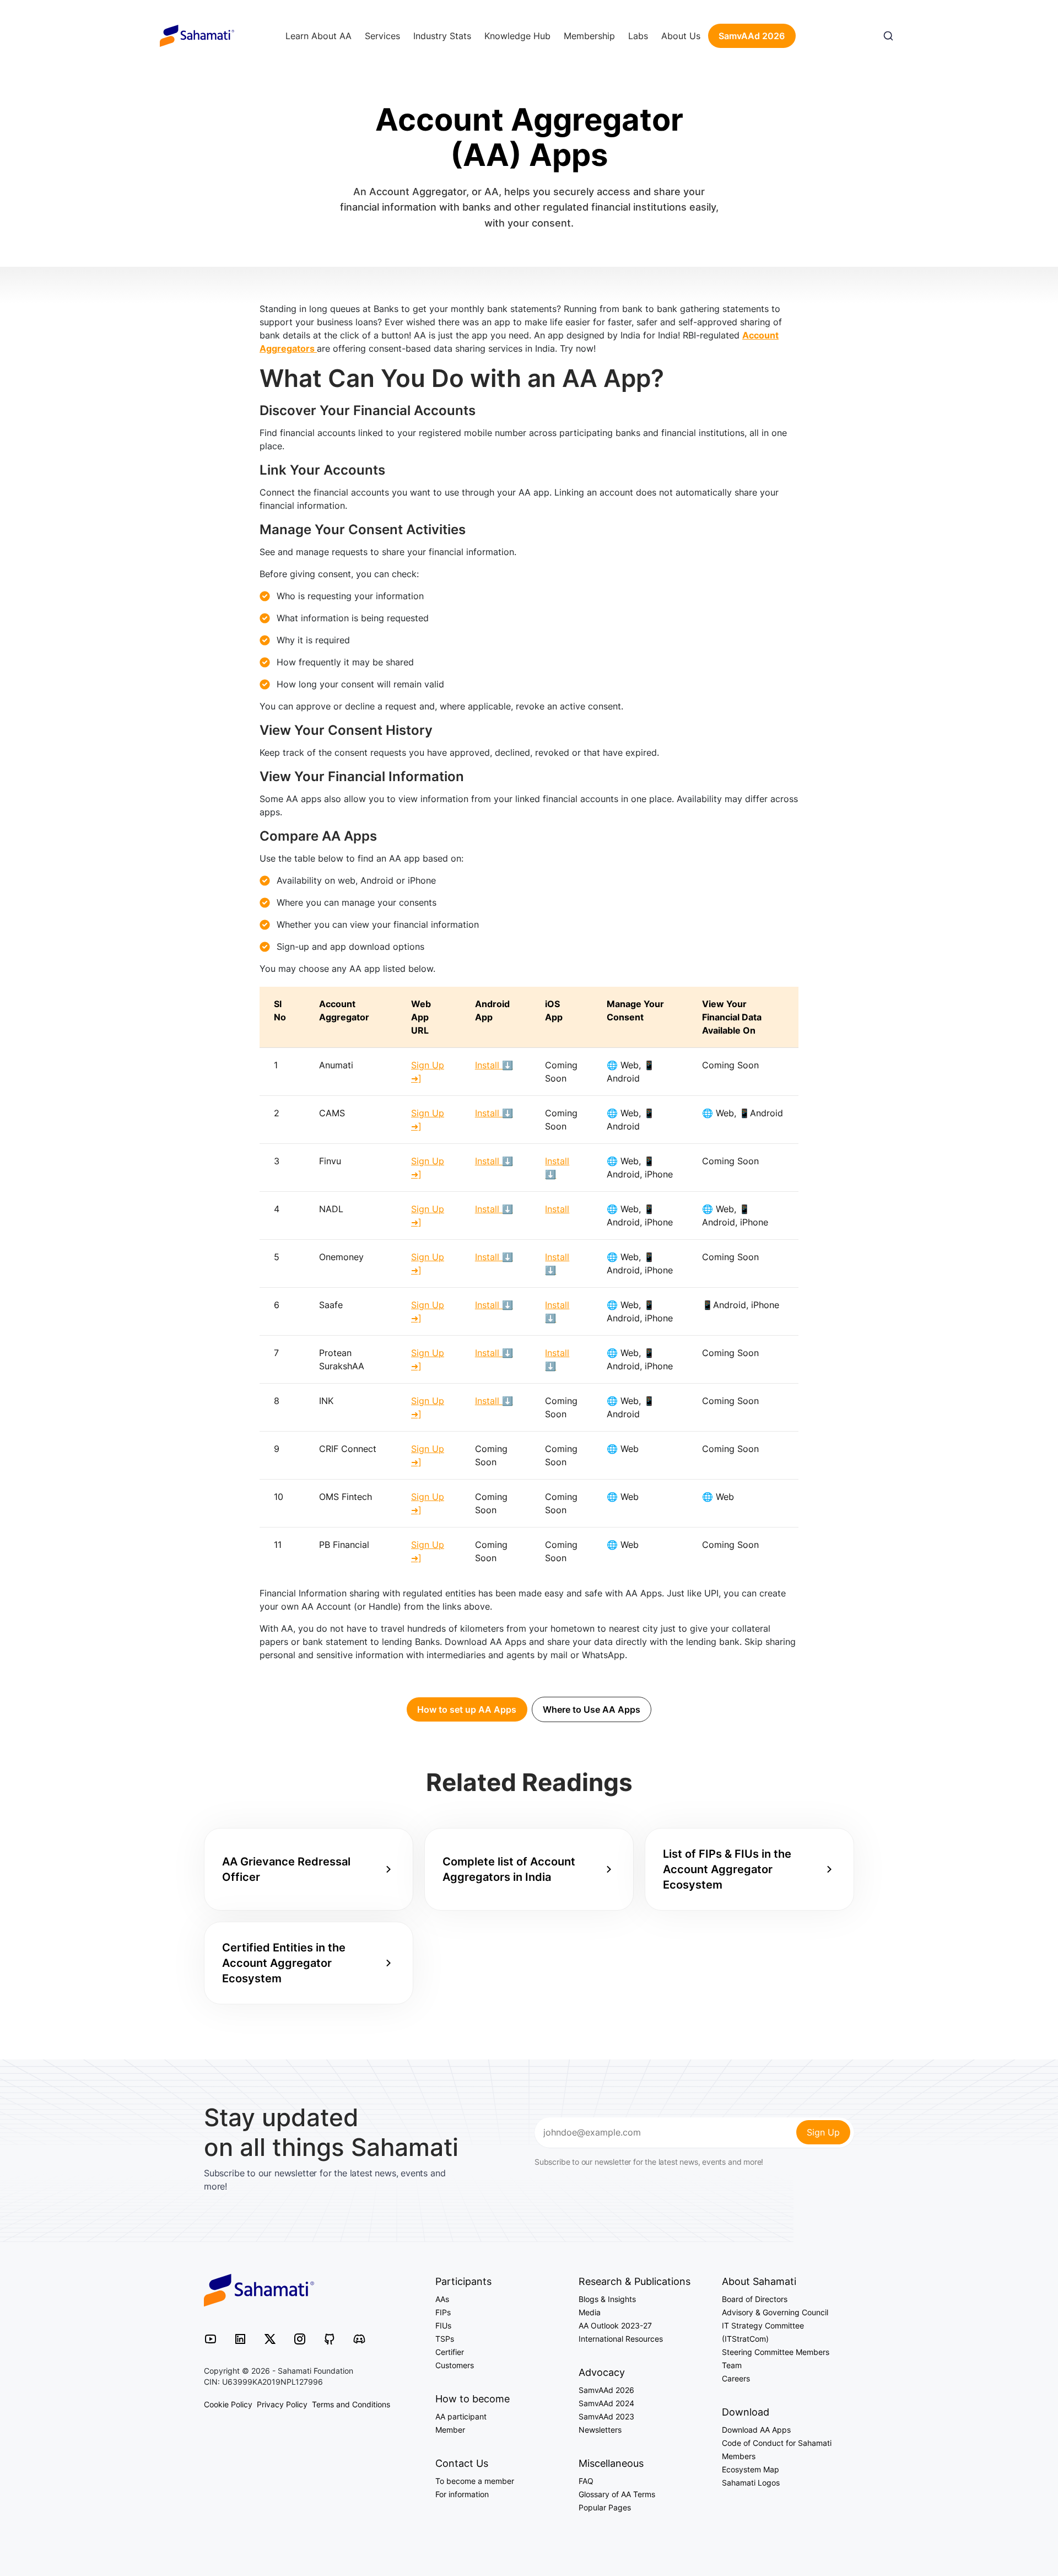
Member (450, 2430)
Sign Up (823, 2132)
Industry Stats (442, 36)
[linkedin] (240, 2338)
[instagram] (300, 2338)
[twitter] (270, 2338)
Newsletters (600, 2430)
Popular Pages (605, 2507)
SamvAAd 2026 (752, 36)
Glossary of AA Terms (617, 2494)
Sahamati (197, 36)
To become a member (475, 2481)
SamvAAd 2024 (606, 2403)
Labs (638, 36)
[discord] (359, 2338)
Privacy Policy (282, 2404)
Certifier (450, 2352)
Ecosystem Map (751, 2469)
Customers (455, 2365)
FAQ (586, 2481)
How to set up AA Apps (467, 1709)
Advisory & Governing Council (775, 2312)
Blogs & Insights (607, 2299)
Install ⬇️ (494, 1065)
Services (382, 36)
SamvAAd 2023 (606, 2416)
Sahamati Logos (751, 2483)
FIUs (443, 2325)
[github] (330, 2338)
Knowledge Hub (517, 36)
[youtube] (210, 2338)
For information (462, 2494)
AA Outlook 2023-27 (615, 2325)
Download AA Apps (756, 2430)
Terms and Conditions (351, 2404)
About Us (681, 36)
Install (557, 1209)
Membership (589, 36)
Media (590, 2312)
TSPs (445, 2339)
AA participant (461, 2416)
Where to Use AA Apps (592, 1709)
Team (732, 2365)
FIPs (443, 2312)
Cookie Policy (228, 2404)
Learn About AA (319, 36)
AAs (442, 2299)
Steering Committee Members (776, 2352)
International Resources (621, 2339)
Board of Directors (755, 2299)
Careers (736, 2378)
